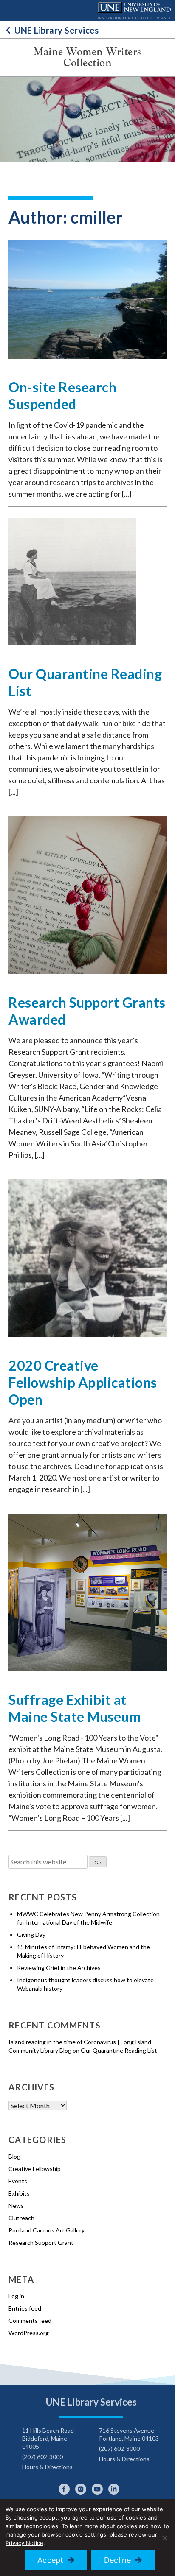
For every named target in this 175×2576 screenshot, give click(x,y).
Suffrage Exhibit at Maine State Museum (75, 1708)
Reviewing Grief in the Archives (59, 1968)
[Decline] (164, 2538)
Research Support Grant (41, 2242)
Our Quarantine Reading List (119, 2050)
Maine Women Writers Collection (87, 57)
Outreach (21, 2218)
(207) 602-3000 (42, 2457)
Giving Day (31, 1935)
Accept (51, 2560)
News (16, 2206)
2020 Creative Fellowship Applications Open (83, 1382)
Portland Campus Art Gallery (47, 2230)
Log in (16, 2296)
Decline (118, 2560)
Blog (14, 2156)
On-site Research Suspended (62, 395)
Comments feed (30, 2320)
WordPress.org (29, 2333)
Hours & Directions (47, 2467)
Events (18, 2181)
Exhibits (19, 2193)
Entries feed (25, 2308)
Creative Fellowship (35, 2169)
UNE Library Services (56, 30)
